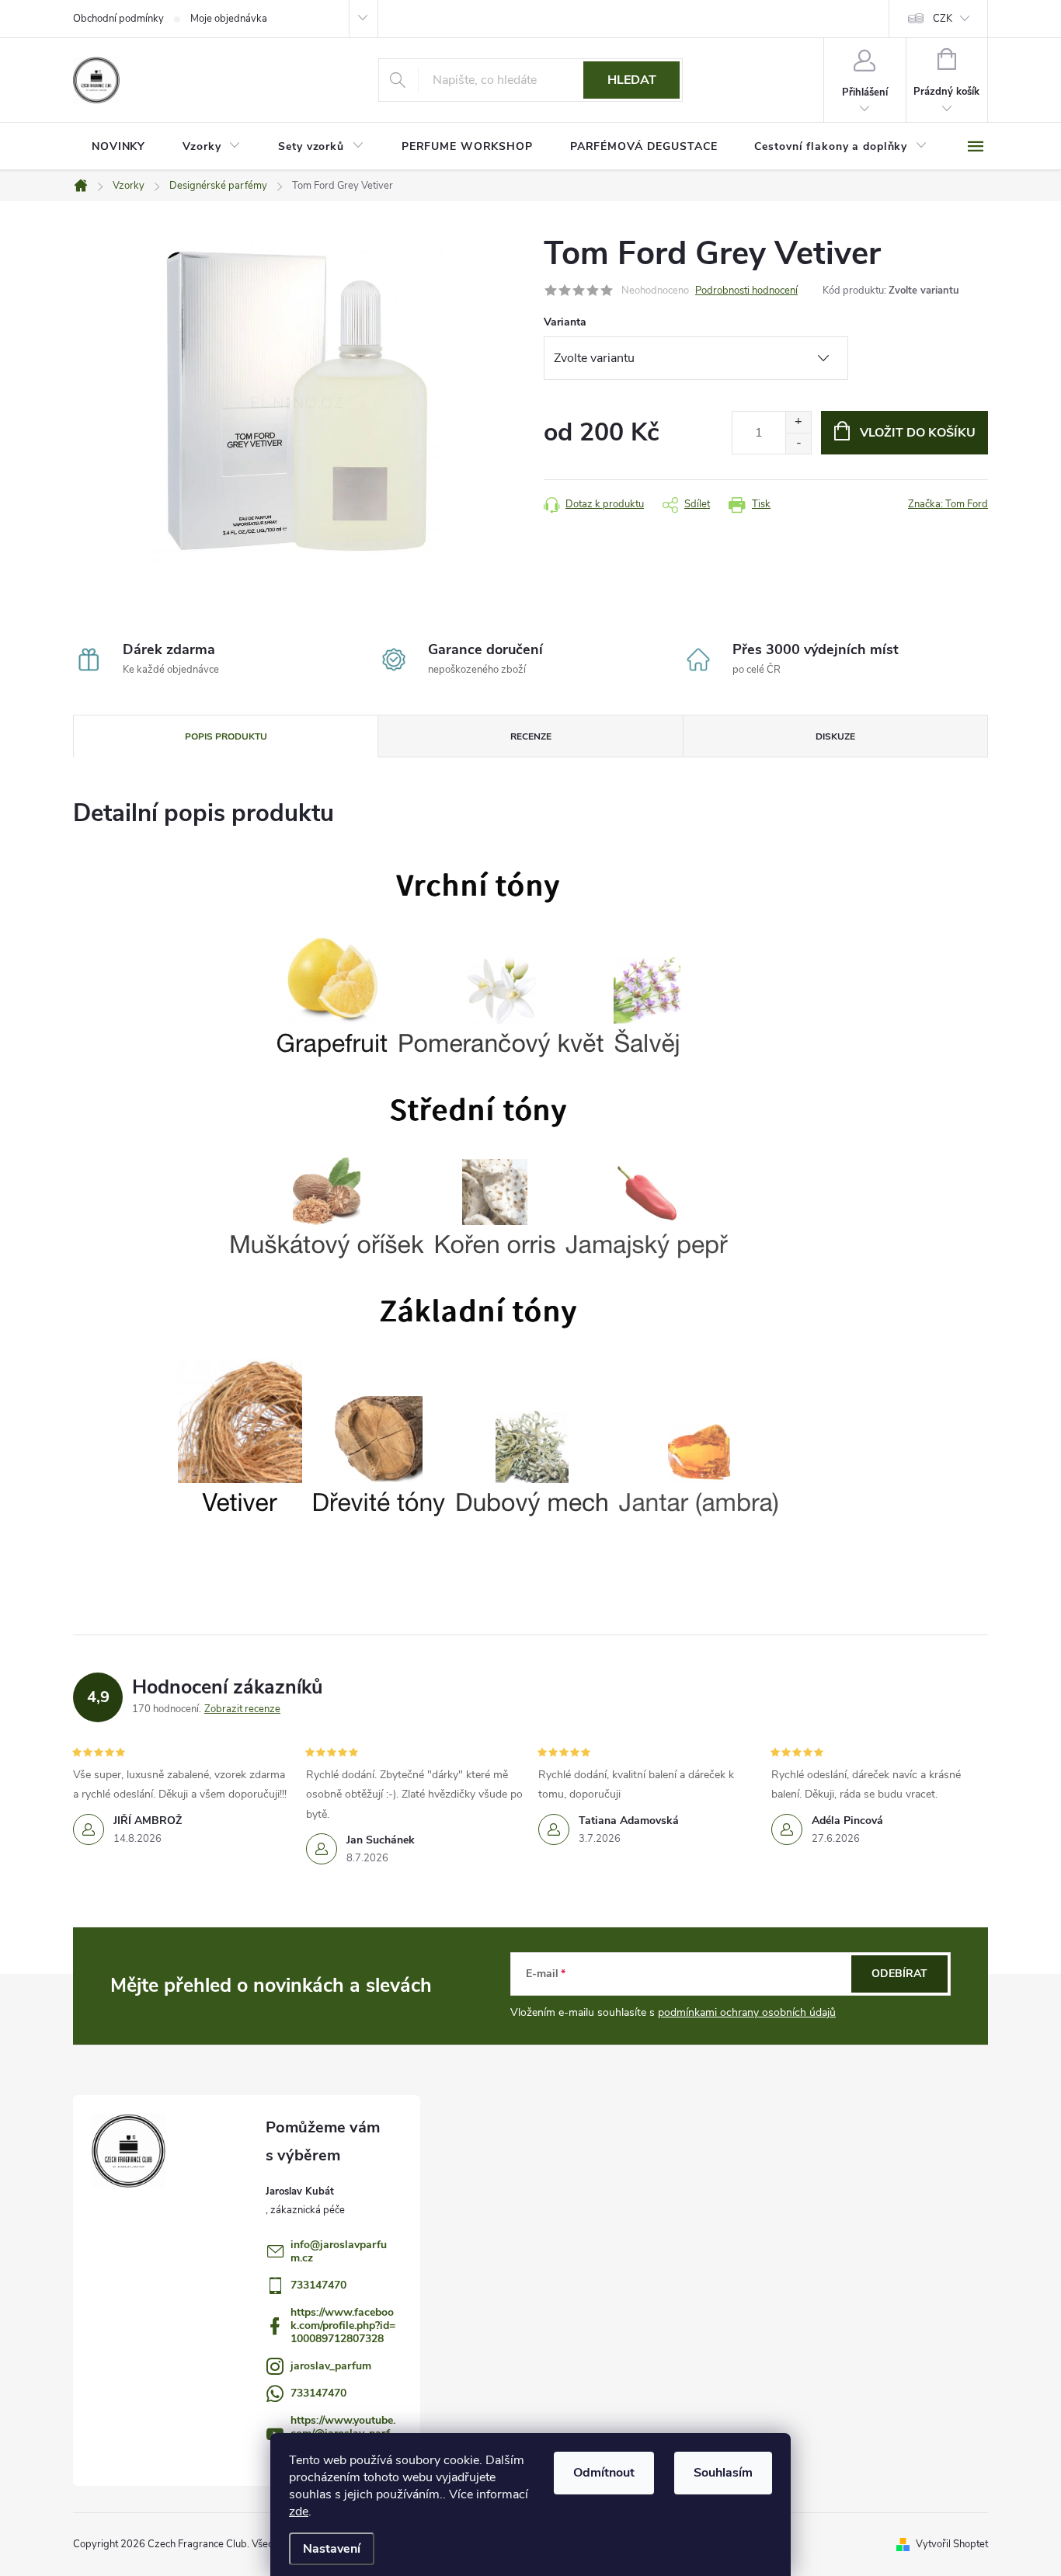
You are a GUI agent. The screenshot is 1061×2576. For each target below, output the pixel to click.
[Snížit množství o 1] (798, 443)
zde (299, 2512)
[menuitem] (118, 147)
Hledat (632, 80)
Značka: (948, 504)
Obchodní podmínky (118, 19)
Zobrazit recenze (242, 1709)
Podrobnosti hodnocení (746, 291)
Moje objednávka (229, 19)
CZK (943, 19)
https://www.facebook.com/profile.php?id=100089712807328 (343, 2325)
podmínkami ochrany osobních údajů (747, 2012)
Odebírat (899, 1974)
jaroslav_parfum (331, 2366)
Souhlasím (723, 2473)
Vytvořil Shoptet (952, 2544)
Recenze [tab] (531, 736)
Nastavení (332, 2549)
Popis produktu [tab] (226, 736)
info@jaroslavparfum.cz (339, 2251)
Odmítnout (604, 2473)
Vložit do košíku (918, 433)
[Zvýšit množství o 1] (798, 422)
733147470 (318, 2285)
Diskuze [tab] (835, 736)
